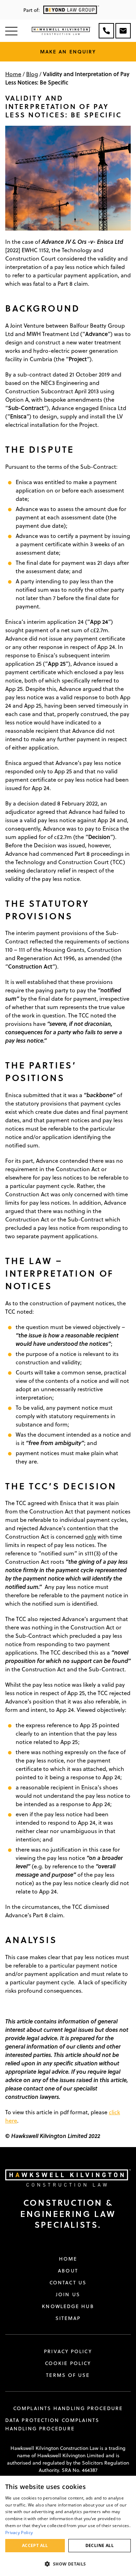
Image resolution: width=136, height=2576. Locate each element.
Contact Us (68, 2283)
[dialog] (68, 2526)
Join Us (68, 2294)
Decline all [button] (100, 2545)
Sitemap (68, 2318)
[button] (68, 2564)
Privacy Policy (68, 2351)
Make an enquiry (68, 52)
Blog (32, 74)
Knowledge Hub (68, 2306)
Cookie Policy (68, 2363)
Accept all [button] (35, 2545)
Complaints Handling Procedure (68, 2408)
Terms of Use (68, 2375)
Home (13, 74)
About (68, 2271)
